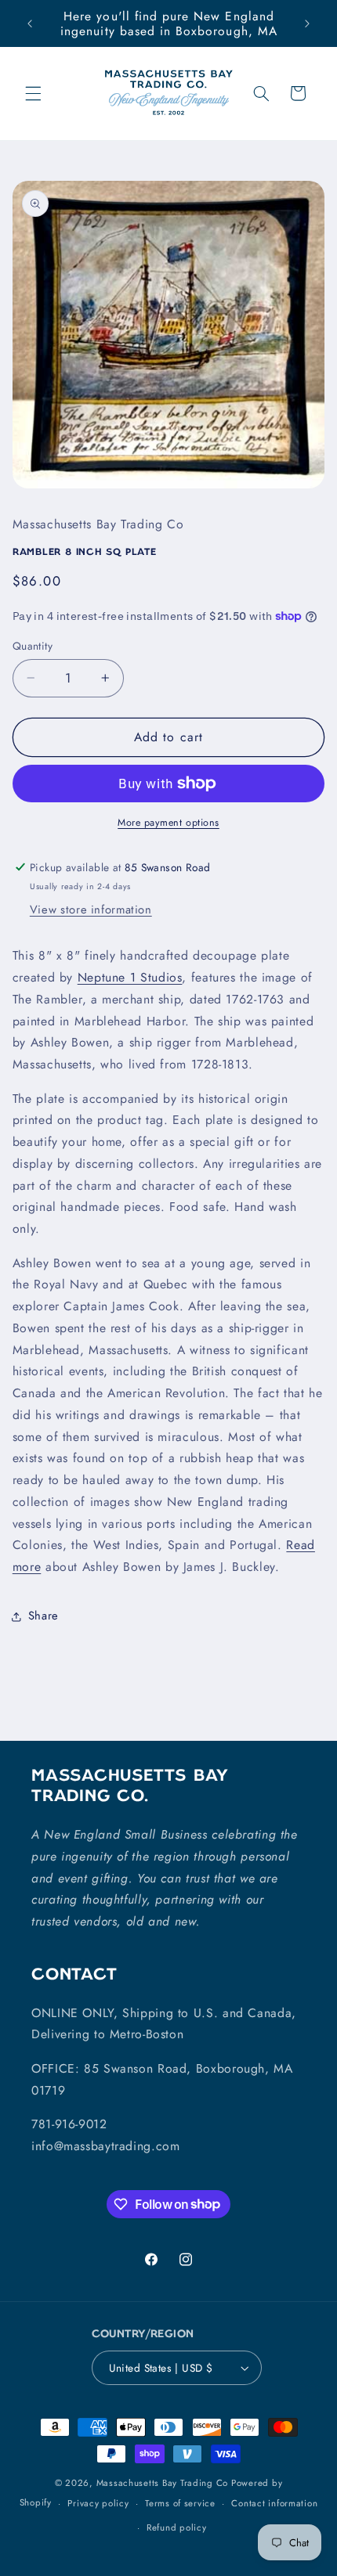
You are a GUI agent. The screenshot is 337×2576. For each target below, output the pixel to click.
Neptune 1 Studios (130, 977)
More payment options (168, 823)
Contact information (274, 2503)
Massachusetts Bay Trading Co (163, 2483)
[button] (33, 93)
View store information (91, 910)
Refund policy (177, 2527)
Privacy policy (98, 2503)
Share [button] (43, 1616)
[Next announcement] (307, 23)
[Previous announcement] (30, 23)
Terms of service (180, 2503)
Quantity (33, 646)
